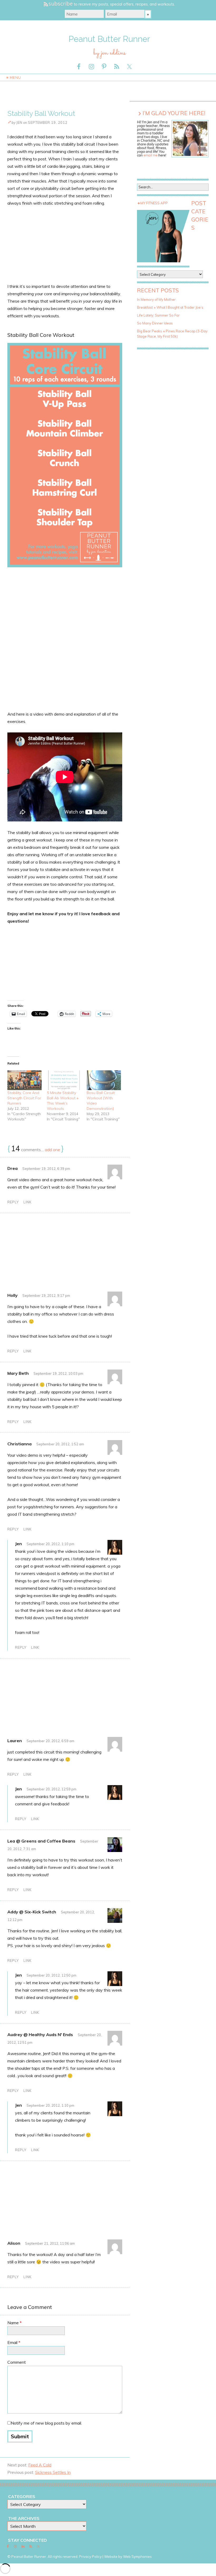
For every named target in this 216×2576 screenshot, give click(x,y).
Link (28, 1202)
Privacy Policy (90, 2557)
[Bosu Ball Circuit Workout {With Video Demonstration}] (104, 1080)
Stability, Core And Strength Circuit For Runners (24, 1098)
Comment (17, 2362)
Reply (13, 1202)
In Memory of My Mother (156, 299)
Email (14, 2342)
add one (52, 1150)
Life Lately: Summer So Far (158, 315)
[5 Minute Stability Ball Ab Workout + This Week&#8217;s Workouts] (64, 1080)
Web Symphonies (137, 2557)
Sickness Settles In (53, 2472)
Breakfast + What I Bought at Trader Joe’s (170, 307)
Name (14, 2323)
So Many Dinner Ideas (155, 323)
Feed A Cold (40, 2465)
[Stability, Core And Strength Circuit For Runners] (24, 1080)
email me (151, 155)
